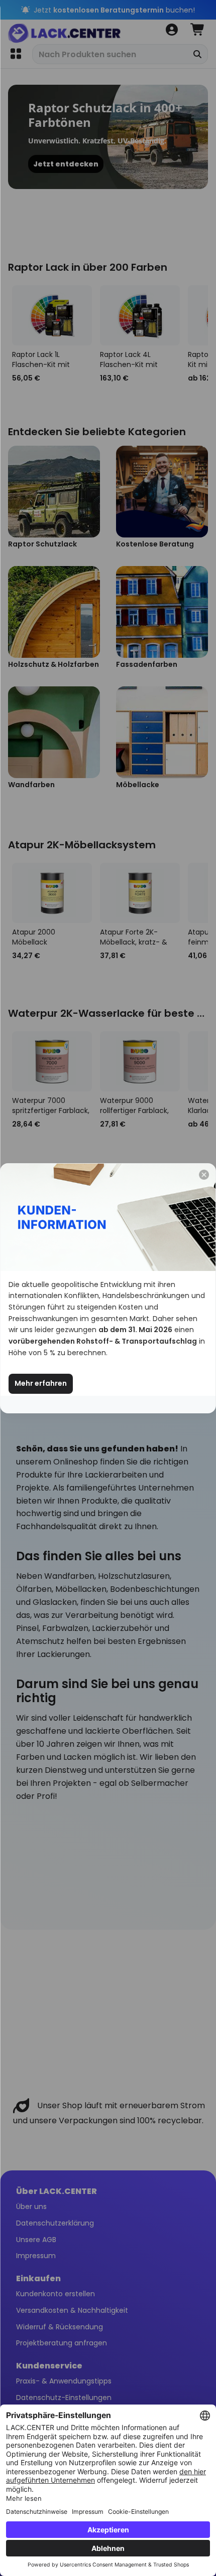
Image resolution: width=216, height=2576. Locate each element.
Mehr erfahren (41, 1383)
